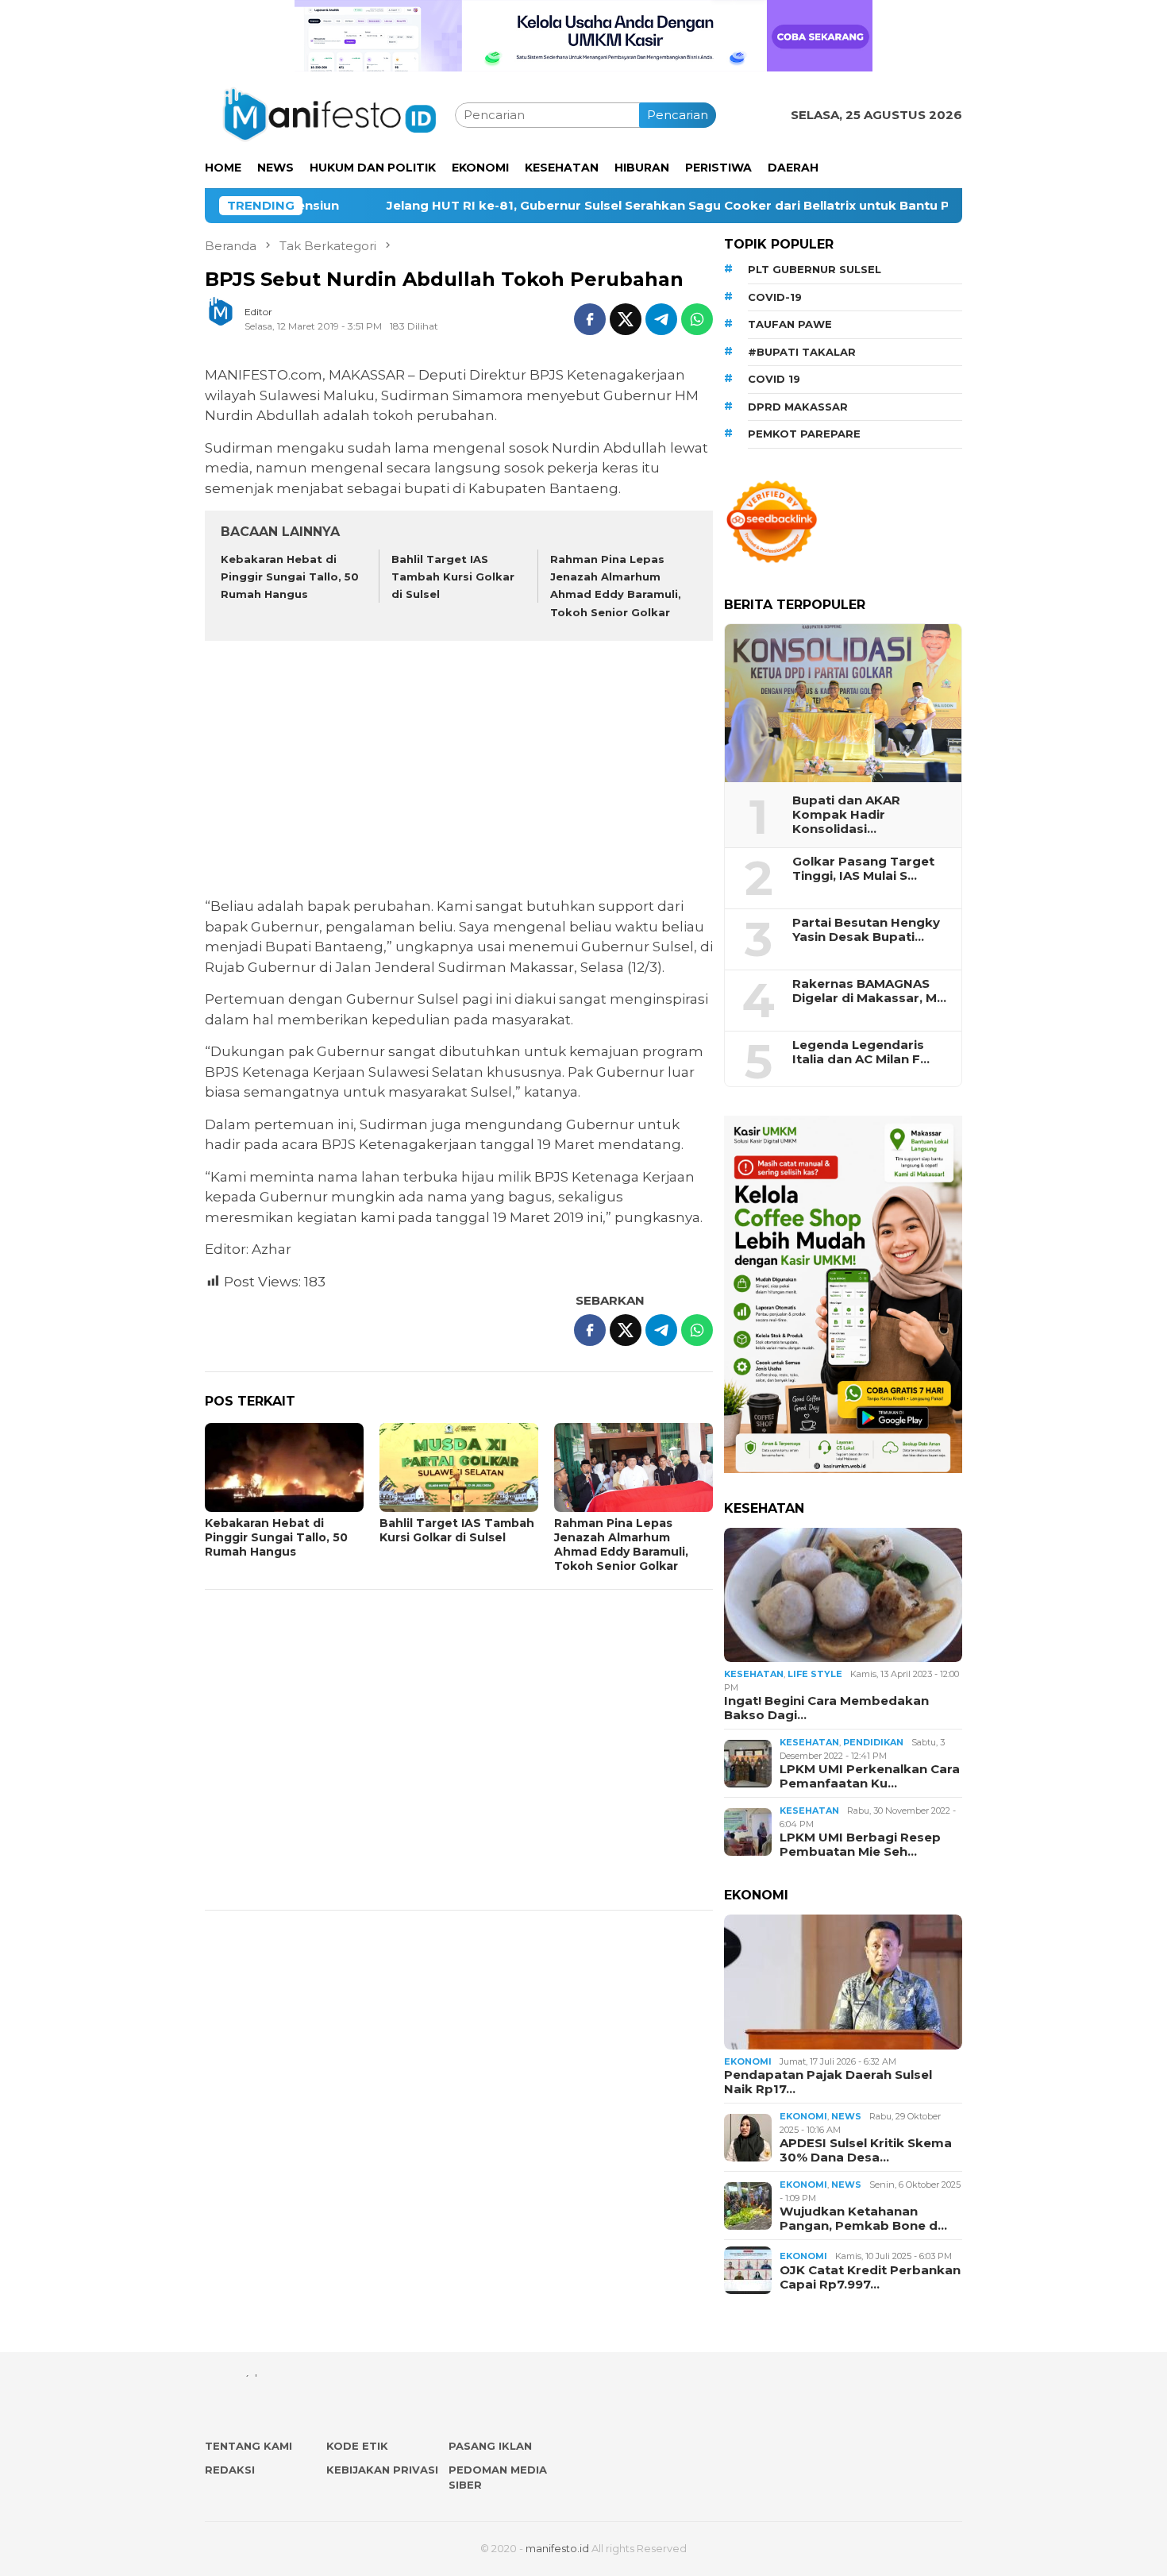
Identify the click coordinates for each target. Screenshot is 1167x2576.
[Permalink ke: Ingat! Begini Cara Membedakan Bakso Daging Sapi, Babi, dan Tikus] (843, 1595)
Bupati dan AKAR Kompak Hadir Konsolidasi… (846, 815)
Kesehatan (754, 1674)
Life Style (815, 1674)
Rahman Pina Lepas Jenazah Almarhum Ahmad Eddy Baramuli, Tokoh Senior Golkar (621, 1544)
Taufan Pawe (790, 324)
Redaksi (230, 2470)
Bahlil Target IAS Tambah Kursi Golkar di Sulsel (453, 577)
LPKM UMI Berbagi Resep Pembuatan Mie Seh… (860, 1845)
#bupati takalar (802, 352)
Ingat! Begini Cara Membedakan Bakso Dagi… (826, 1708)
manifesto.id (557, 2548)
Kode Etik (357, 2446)
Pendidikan (873, 1742)
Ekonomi (748, 2061)
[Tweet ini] (626, 319)
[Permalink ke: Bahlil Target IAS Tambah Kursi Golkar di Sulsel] (459, 1467)
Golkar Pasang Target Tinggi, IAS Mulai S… (863, 869)
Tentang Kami (248, 2446)
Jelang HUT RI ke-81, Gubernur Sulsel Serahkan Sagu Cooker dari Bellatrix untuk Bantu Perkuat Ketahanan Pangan (528, 206)
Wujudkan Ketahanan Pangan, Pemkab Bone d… (863, 2219)
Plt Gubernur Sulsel (815, 269)
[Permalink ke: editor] (229, 318)
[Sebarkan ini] (590, 319)
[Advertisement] (459, 771)
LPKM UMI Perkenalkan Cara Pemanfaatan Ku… (870, 1776)
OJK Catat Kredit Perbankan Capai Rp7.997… (870, 2277)
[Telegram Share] (661, 319)
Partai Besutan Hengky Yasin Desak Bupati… (866, 930)
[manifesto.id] (330, 114)
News (846, 2116)
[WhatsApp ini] (697, 319)
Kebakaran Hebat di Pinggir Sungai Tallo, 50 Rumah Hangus (290, 577)
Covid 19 (774, 379)
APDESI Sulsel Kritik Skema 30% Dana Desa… (866, 2150)
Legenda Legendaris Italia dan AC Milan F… (861, 1052)
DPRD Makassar (798, 407)
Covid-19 (775, 297)
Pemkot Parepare (804, 434)
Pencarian (678, 115)
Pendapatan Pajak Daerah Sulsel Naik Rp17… (828, 2082)
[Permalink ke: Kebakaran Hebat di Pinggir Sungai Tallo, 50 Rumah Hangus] (284, 1467)
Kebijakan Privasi (382, 2470)
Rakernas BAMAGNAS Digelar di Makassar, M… (869, 991)
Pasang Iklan (490, 2446)
